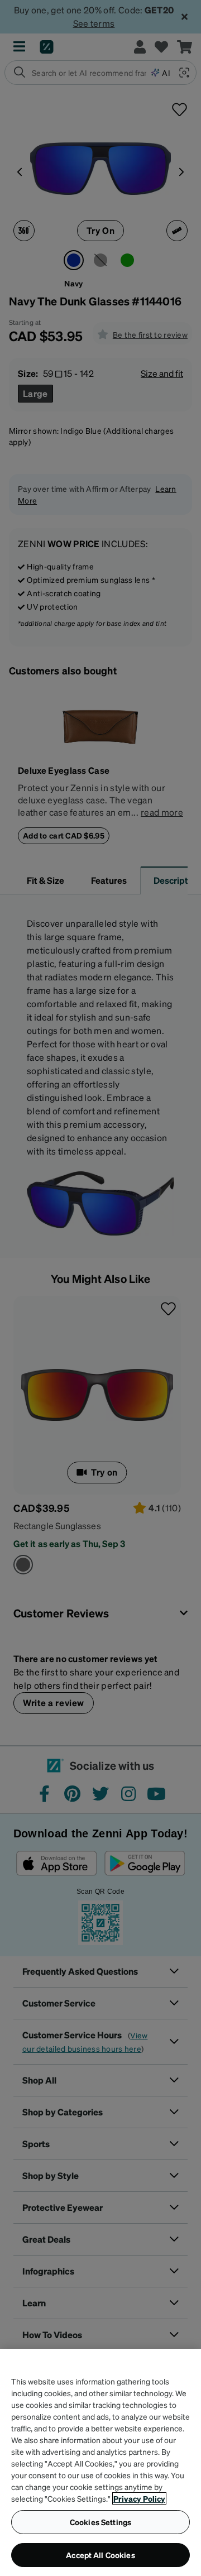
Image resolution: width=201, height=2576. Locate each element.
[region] (100, 2462)
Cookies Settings (100, 2522)
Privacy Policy (139, 2498)
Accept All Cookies (100, 2555)
